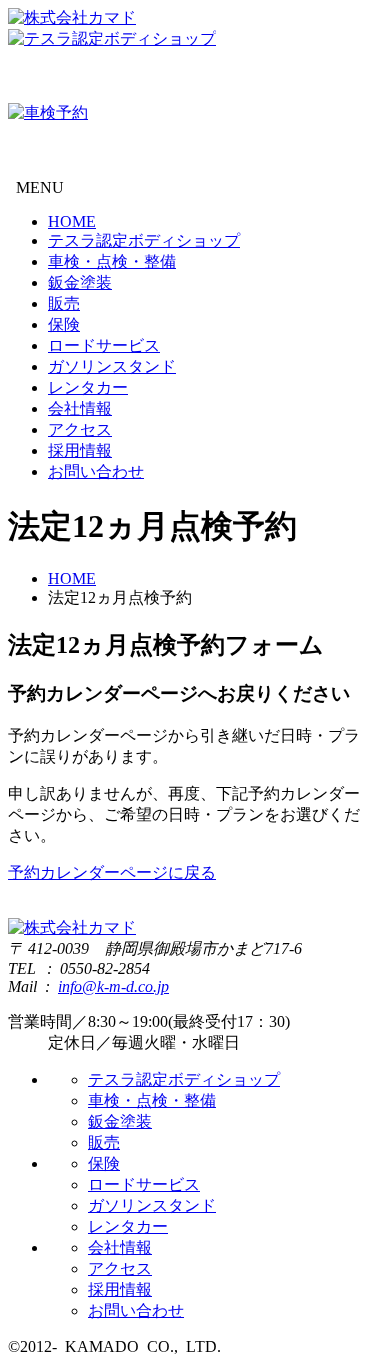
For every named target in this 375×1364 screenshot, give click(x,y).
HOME (72, 221)
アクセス (80, 429)
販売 (64, 303)
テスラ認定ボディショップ (144, 240)
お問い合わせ (96, 471)
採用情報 (80, 450)
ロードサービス (104, 345)
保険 (64, 324)
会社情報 (80, 408)
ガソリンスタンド (112, 366)
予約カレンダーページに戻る (112, 872)
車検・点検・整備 (112, 261)
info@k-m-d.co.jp (113, 986)
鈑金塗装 (80, 282)
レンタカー (88, 387)
